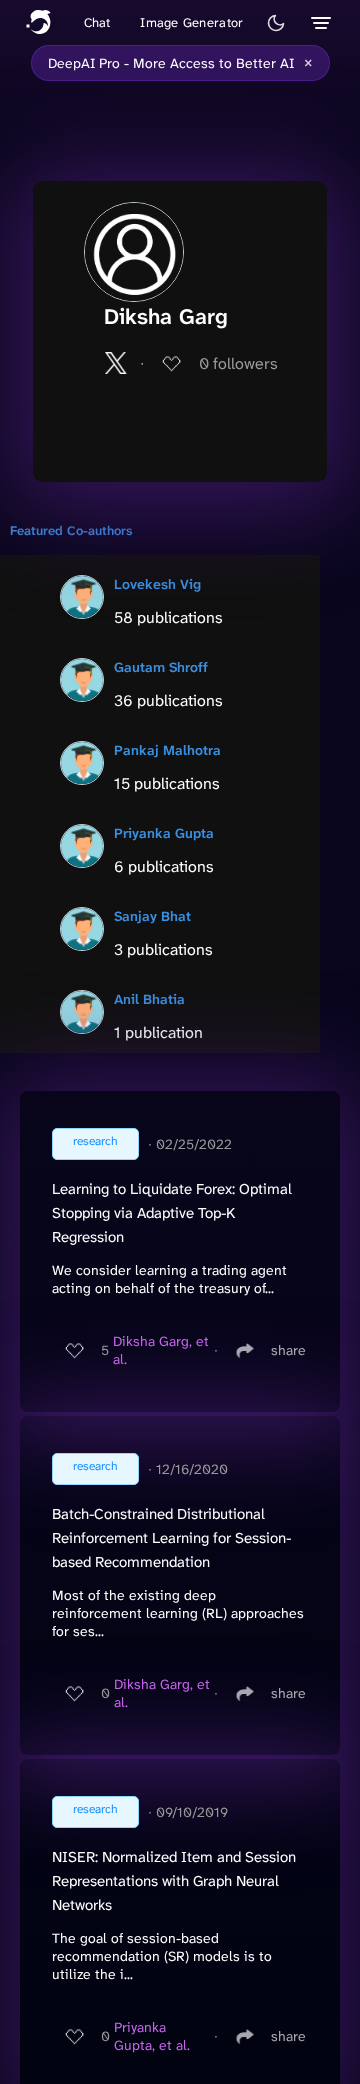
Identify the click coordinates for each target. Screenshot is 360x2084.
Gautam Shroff (161, 667)
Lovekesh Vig (157, 584)
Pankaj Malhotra (167, 750)
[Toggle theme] (276, 23)
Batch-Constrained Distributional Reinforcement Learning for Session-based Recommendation (171, 1538)
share (288, 1350)
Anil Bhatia (149, 999)
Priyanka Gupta (164, 833)
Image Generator (191, 22)
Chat (97, 22)
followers (238, 363)
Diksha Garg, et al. (161, 1350)
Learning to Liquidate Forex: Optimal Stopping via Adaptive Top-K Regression (172, 1213)
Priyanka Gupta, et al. (152, 2036)
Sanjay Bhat (152, 916)
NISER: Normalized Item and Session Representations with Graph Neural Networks (174, 1881)
